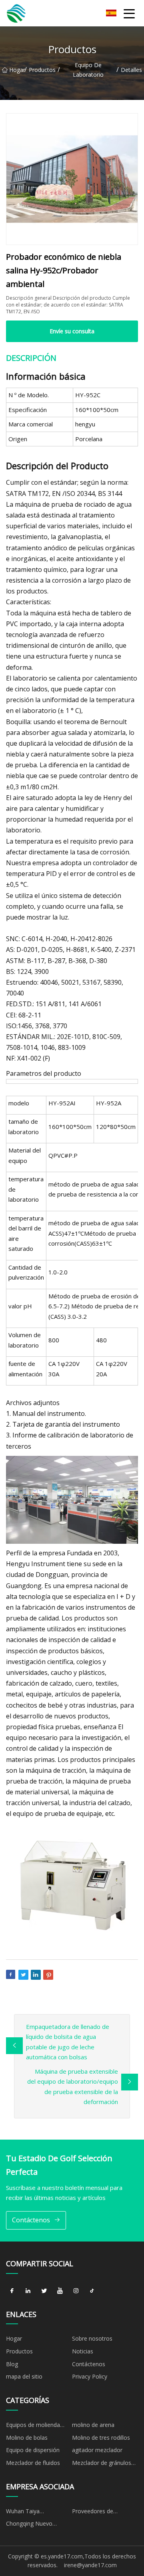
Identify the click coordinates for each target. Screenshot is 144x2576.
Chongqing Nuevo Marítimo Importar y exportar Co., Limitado (35, 2525)
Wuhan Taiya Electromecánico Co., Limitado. (33, 2512)
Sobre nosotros (92, 2338)
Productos (42, 70)
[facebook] (12, 2291)
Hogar (17, 70)
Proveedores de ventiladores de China (100, 2512)
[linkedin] (28, 2291)
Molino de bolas (27, 2438)
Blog (12, 2364)
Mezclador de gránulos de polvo (102, 2464)
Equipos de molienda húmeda (33, 2426)
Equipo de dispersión (33, 2450)
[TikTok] (92, 2291)
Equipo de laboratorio (88, 70)
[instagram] (76, 2291)
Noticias (83, 2351)
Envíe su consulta (72, 331)
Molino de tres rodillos (101, 2438)
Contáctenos (31, 2220)
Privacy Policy (90, 2376)
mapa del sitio (24, 2376)
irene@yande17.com (90, 2565)
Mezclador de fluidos (33, 2463)
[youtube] (60, 2291)
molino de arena (93, 2425)
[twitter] (44, 2291)
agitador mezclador (97, 2450)
